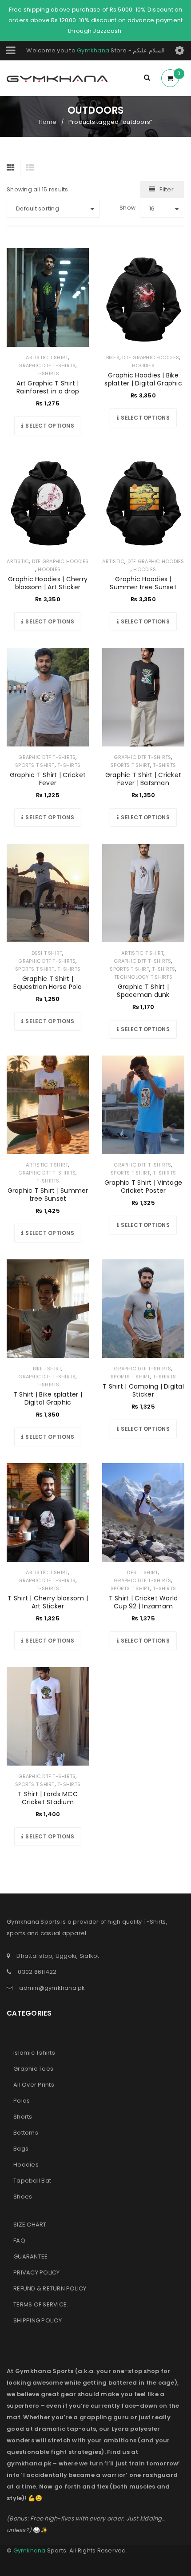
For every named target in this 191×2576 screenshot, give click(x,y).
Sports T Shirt (35, 765)
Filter (167, 189)
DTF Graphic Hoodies (151, 357)
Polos (22, 2101)
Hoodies (143, 365)
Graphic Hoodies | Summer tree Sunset (143, 583)
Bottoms (26, 2133)
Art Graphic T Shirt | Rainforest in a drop (48, 387)
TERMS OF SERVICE (40, 2304)
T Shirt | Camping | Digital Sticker (143, 1390)
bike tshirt (47, 1369)
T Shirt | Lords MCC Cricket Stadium (48, 1798)
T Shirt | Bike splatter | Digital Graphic (48, 1398)
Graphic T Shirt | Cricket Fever (48, 779)
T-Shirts (48, 373)
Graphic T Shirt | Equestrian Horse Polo (48, 983)
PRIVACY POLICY (37, 2272)
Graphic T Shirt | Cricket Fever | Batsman (143, 779)
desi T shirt (47, 953)
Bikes (113, 357)
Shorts (23, 2117)
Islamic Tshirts (34, 2053)
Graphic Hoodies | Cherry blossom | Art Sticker (48, 583)
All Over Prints (34, 2085)
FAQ (19, 2241)
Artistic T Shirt (47, 357)
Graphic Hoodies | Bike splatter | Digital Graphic (143, 379)
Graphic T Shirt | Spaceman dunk (143, 991)
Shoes (23, 2197)
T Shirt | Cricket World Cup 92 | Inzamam (143, 1602)
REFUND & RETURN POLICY (50, 2288)
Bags (21, 2149)
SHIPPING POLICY (38, 2320)
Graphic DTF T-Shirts (47, 365)
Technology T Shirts (143, 977)
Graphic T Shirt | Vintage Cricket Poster (143, 1187)
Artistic (18, 561)
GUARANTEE (30, 2256)
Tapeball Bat (32, 2181)
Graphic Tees (33, 2069)
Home (48, 122)
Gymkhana (93, 50)
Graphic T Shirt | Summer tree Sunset (48, 1195)
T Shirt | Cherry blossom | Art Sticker (48, 1602)
